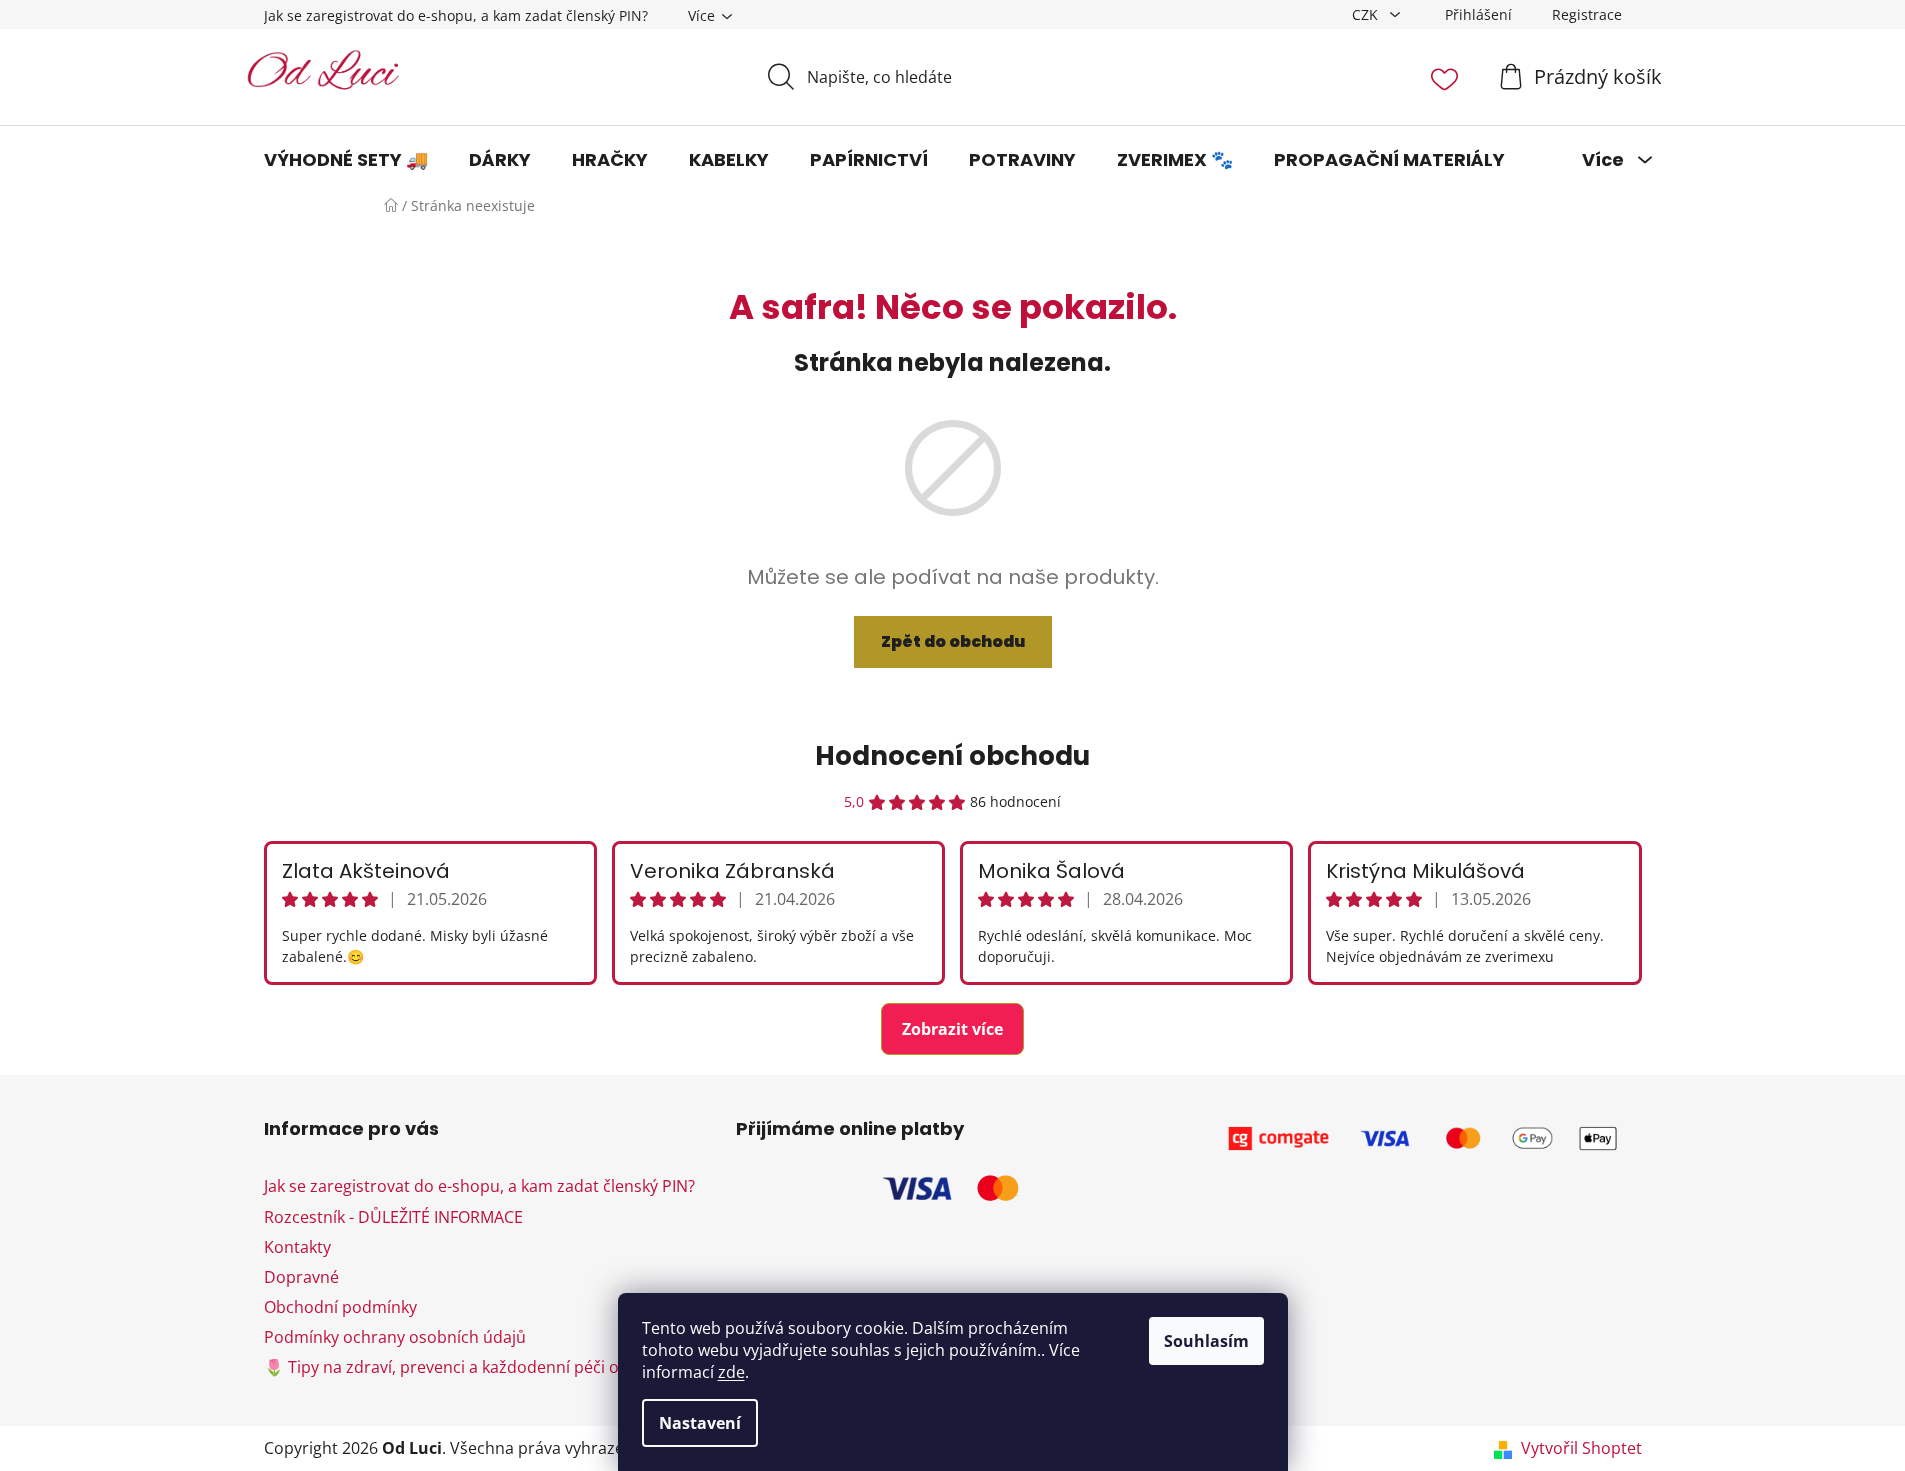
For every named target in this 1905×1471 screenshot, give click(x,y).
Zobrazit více (952, 1029)
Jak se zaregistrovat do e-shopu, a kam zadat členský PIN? (456, 15)
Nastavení (700, 1423)
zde (731, 1372)
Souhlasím (1206, 1341)
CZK (1367, 14)
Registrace (1587, 14)
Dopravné (301, 1277)
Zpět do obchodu (953, 641)
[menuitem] (346, 160)
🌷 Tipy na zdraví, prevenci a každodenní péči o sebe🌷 (471, 1367)
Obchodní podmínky (340, 1307)
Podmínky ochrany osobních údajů (395, 1337)
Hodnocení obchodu (952, 756)
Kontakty (297, 1247)
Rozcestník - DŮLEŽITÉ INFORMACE (393, 1217)
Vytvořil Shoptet (1581, 1448)
